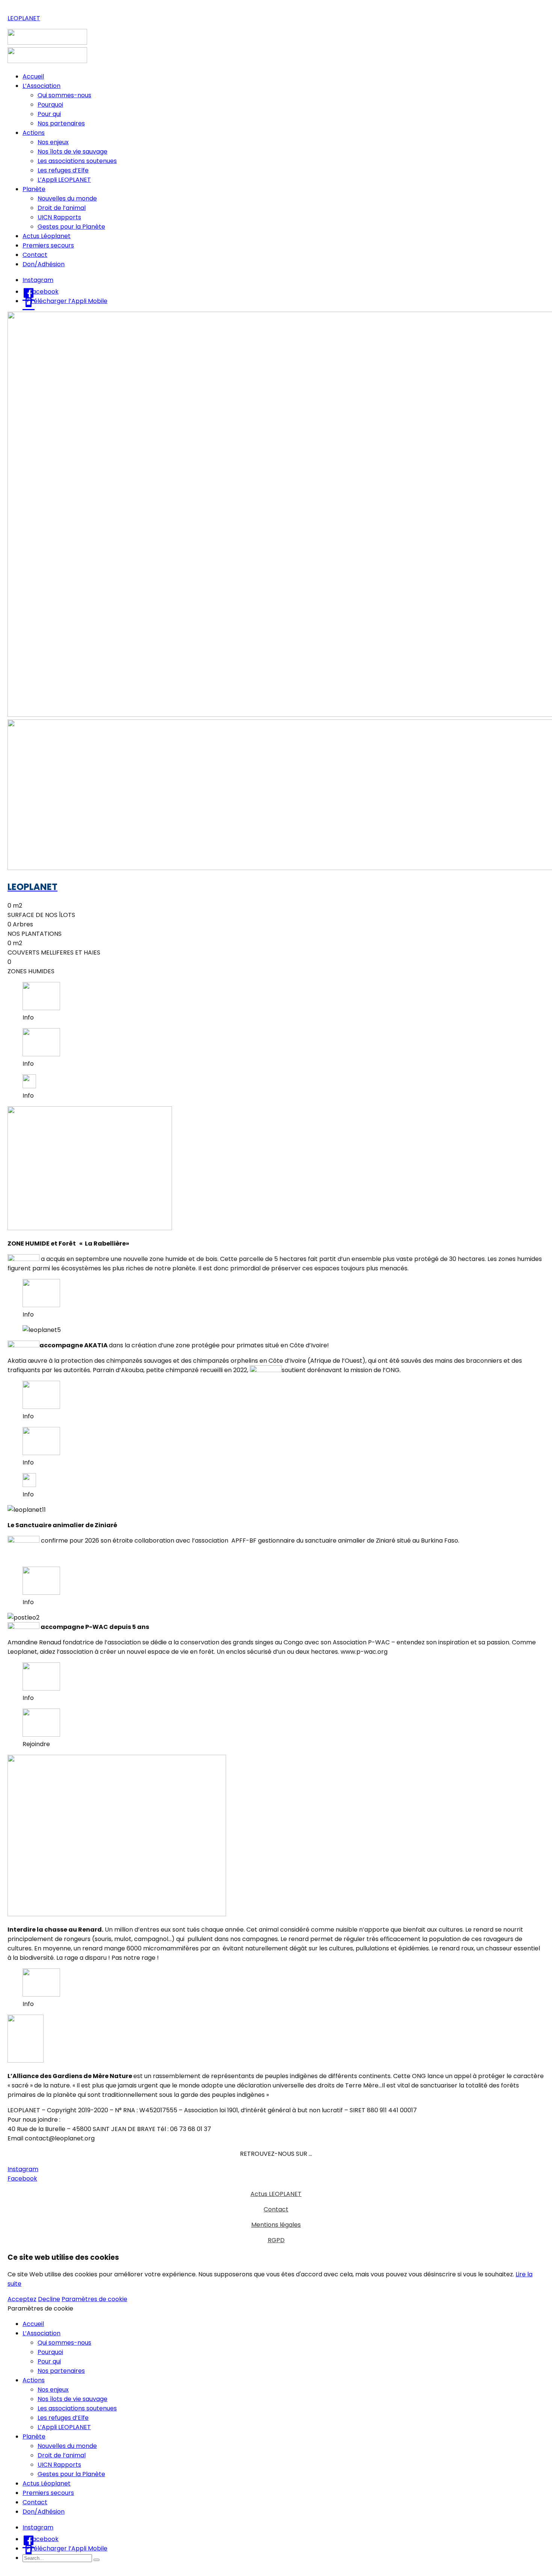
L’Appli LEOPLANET (64, 180)
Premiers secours (48, 245)
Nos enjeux (53, 142)
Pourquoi (50, 105)
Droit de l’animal (62, 208)
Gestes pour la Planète (71, 227)
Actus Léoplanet (47, 236)
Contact (35, 255)
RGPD (276, 2240)
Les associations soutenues (77, 161)
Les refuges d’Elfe (63, 170)
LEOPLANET (24, 18)
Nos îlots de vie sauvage (72, 152)
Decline (49, 2299)
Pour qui (49, 114)
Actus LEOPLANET (276, 2194)
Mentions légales (276, 2225)
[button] (23, 2169)
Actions (34, 133)
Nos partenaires (61, 123)
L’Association (41, 86)
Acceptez (22, 2299)
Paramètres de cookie (94, 2299)
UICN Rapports (59, 217)
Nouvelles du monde (67, 198)
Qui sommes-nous (64, 95)
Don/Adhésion (44, 264)
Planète (34, 189)
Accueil (33, 76)
